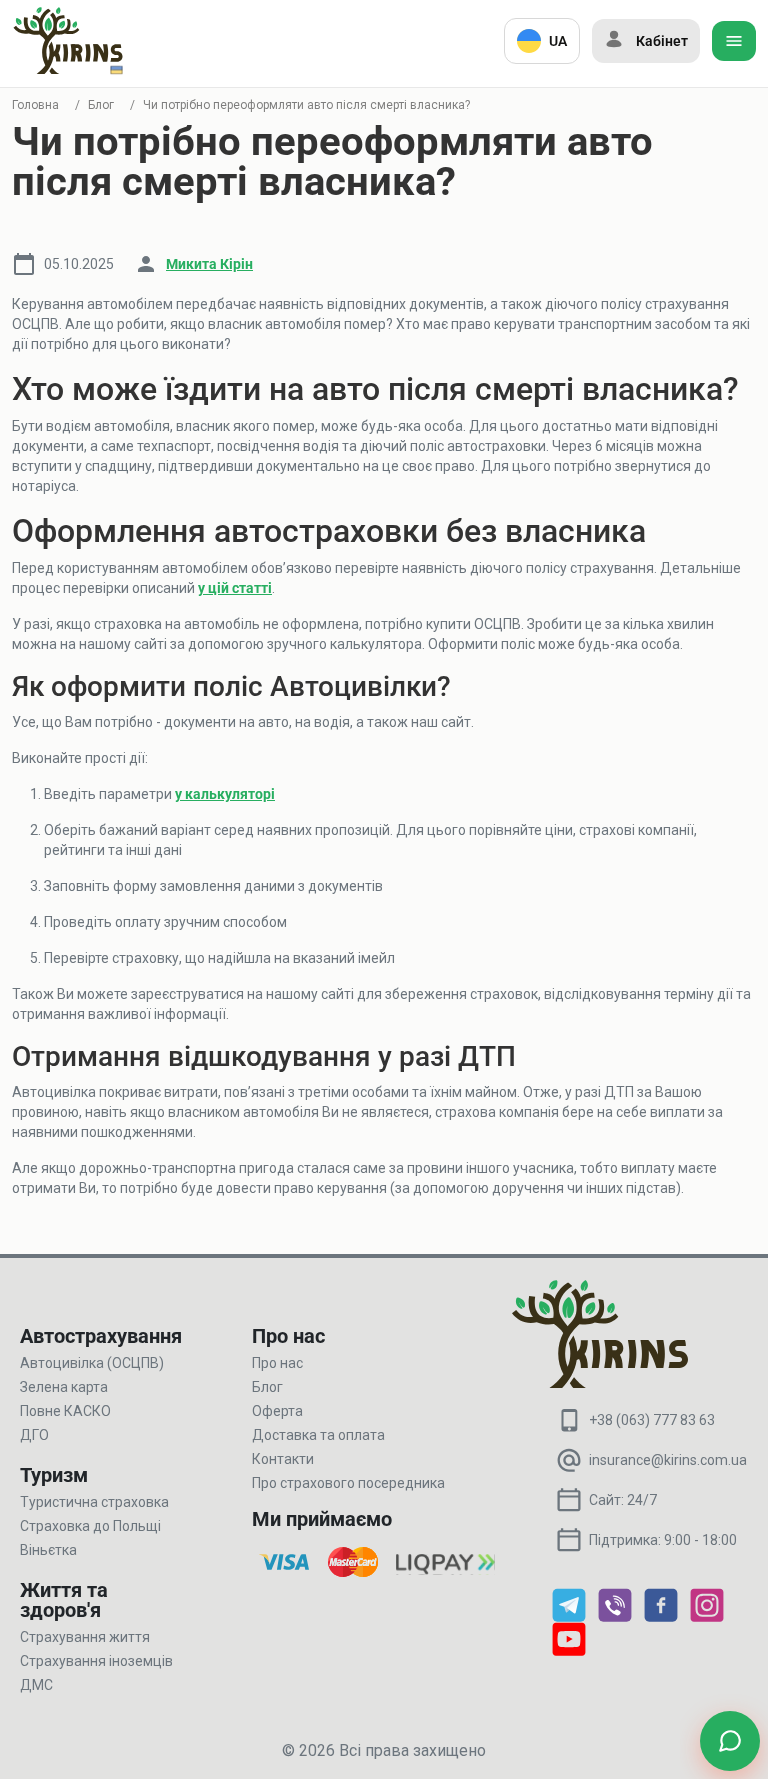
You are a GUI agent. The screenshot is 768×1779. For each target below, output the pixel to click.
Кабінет (662, 41)
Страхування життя (85, 1637)
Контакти (283, 1459)
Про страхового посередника (348, 1483)
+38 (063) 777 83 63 (652, 1420)
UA (558, 41)
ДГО (34, 1435)
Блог (101, 105)
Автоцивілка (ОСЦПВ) (92, 1363)
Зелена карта (64, 1387)
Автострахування (101, 1336)
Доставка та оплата (318, 1435)
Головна (35, 105)
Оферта (277, 1411)
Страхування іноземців (96, 1661)
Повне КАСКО (65, 1411)
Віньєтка (48, 1550)
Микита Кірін (209, 264)
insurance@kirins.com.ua (668, 1460)
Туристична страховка (94, 1502)
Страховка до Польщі (90, 1526)
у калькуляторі (225, 794)
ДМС (36, 1685)
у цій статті (235, 588)
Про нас (277, 1363)
